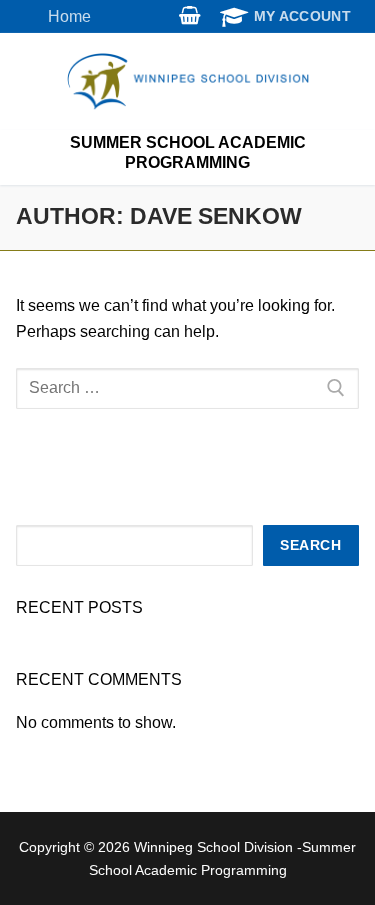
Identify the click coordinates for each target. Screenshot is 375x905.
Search (310, 545)
